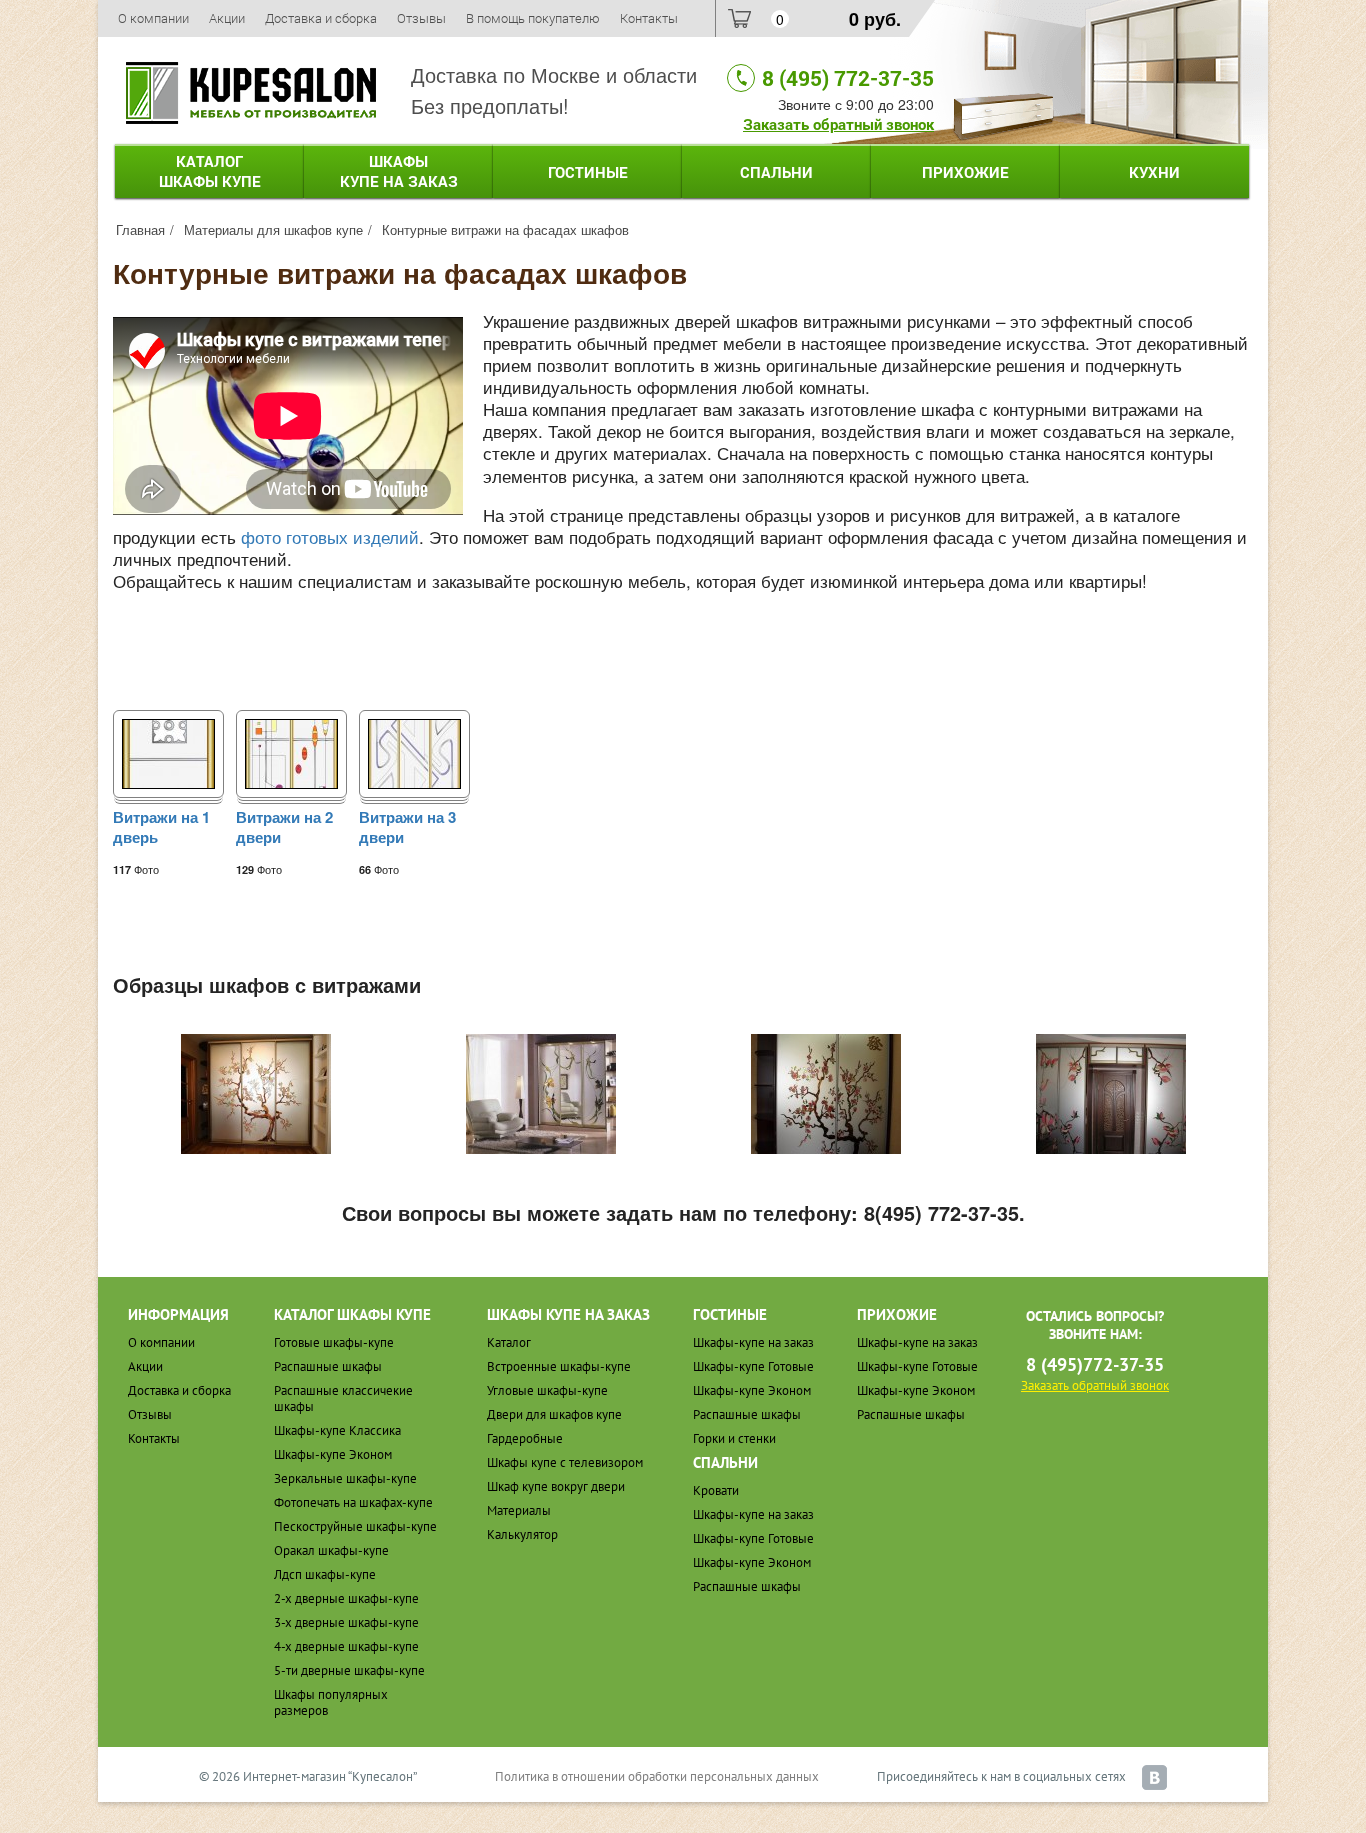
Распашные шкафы (328, 1366)
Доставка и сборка (321, 18)
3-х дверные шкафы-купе (346, 1622)
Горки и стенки (734, 1438)
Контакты (649, 18)
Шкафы (399, 171)
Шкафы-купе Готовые (753, 1366)
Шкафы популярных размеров (331, 1702)
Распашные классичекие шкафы (343, 1398)
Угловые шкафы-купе (547, 1390)
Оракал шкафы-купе (331, 1550)
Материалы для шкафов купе (273, 229)
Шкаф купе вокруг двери (556, 1486)
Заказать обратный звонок (838, 124)
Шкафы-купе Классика (337, 1430)
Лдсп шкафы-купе (325, 1574)
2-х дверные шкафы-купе (346, 1598)
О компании (153, 18)
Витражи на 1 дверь (161, 828)
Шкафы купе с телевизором (565, 1462)
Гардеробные (525, 1438)
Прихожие (965, 172)
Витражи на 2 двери (284, 828)
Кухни (1154, 172)
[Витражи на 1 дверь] (168, 751)
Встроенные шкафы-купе (559, 1366)
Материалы (519, 1510)
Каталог (210, 171)
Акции (227, 18)
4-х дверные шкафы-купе (346, 1646)
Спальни (776, 172)
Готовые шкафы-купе (334, 1342)
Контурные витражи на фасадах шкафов (505, 229)
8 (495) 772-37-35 (848, 78)
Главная (140, 229)
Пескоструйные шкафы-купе (355, 1526)
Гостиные (588, 172)
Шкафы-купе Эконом (333, 1454)
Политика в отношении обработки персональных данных (657, 1776)
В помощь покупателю (533, 18)
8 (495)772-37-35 (1095, 1364)
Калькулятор (522, 1534)
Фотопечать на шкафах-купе (353, 1502)
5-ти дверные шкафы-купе (349, 1670)
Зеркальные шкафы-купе (345, 1478)
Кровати (716, 1490)
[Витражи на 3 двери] (414, 751)
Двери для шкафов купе (554, 1414)
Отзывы (421, 18)
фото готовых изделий (330, 536)
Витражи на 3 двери (407, 828)
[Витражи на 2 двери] (291, 751)
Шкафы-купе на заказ (753, 1342)
